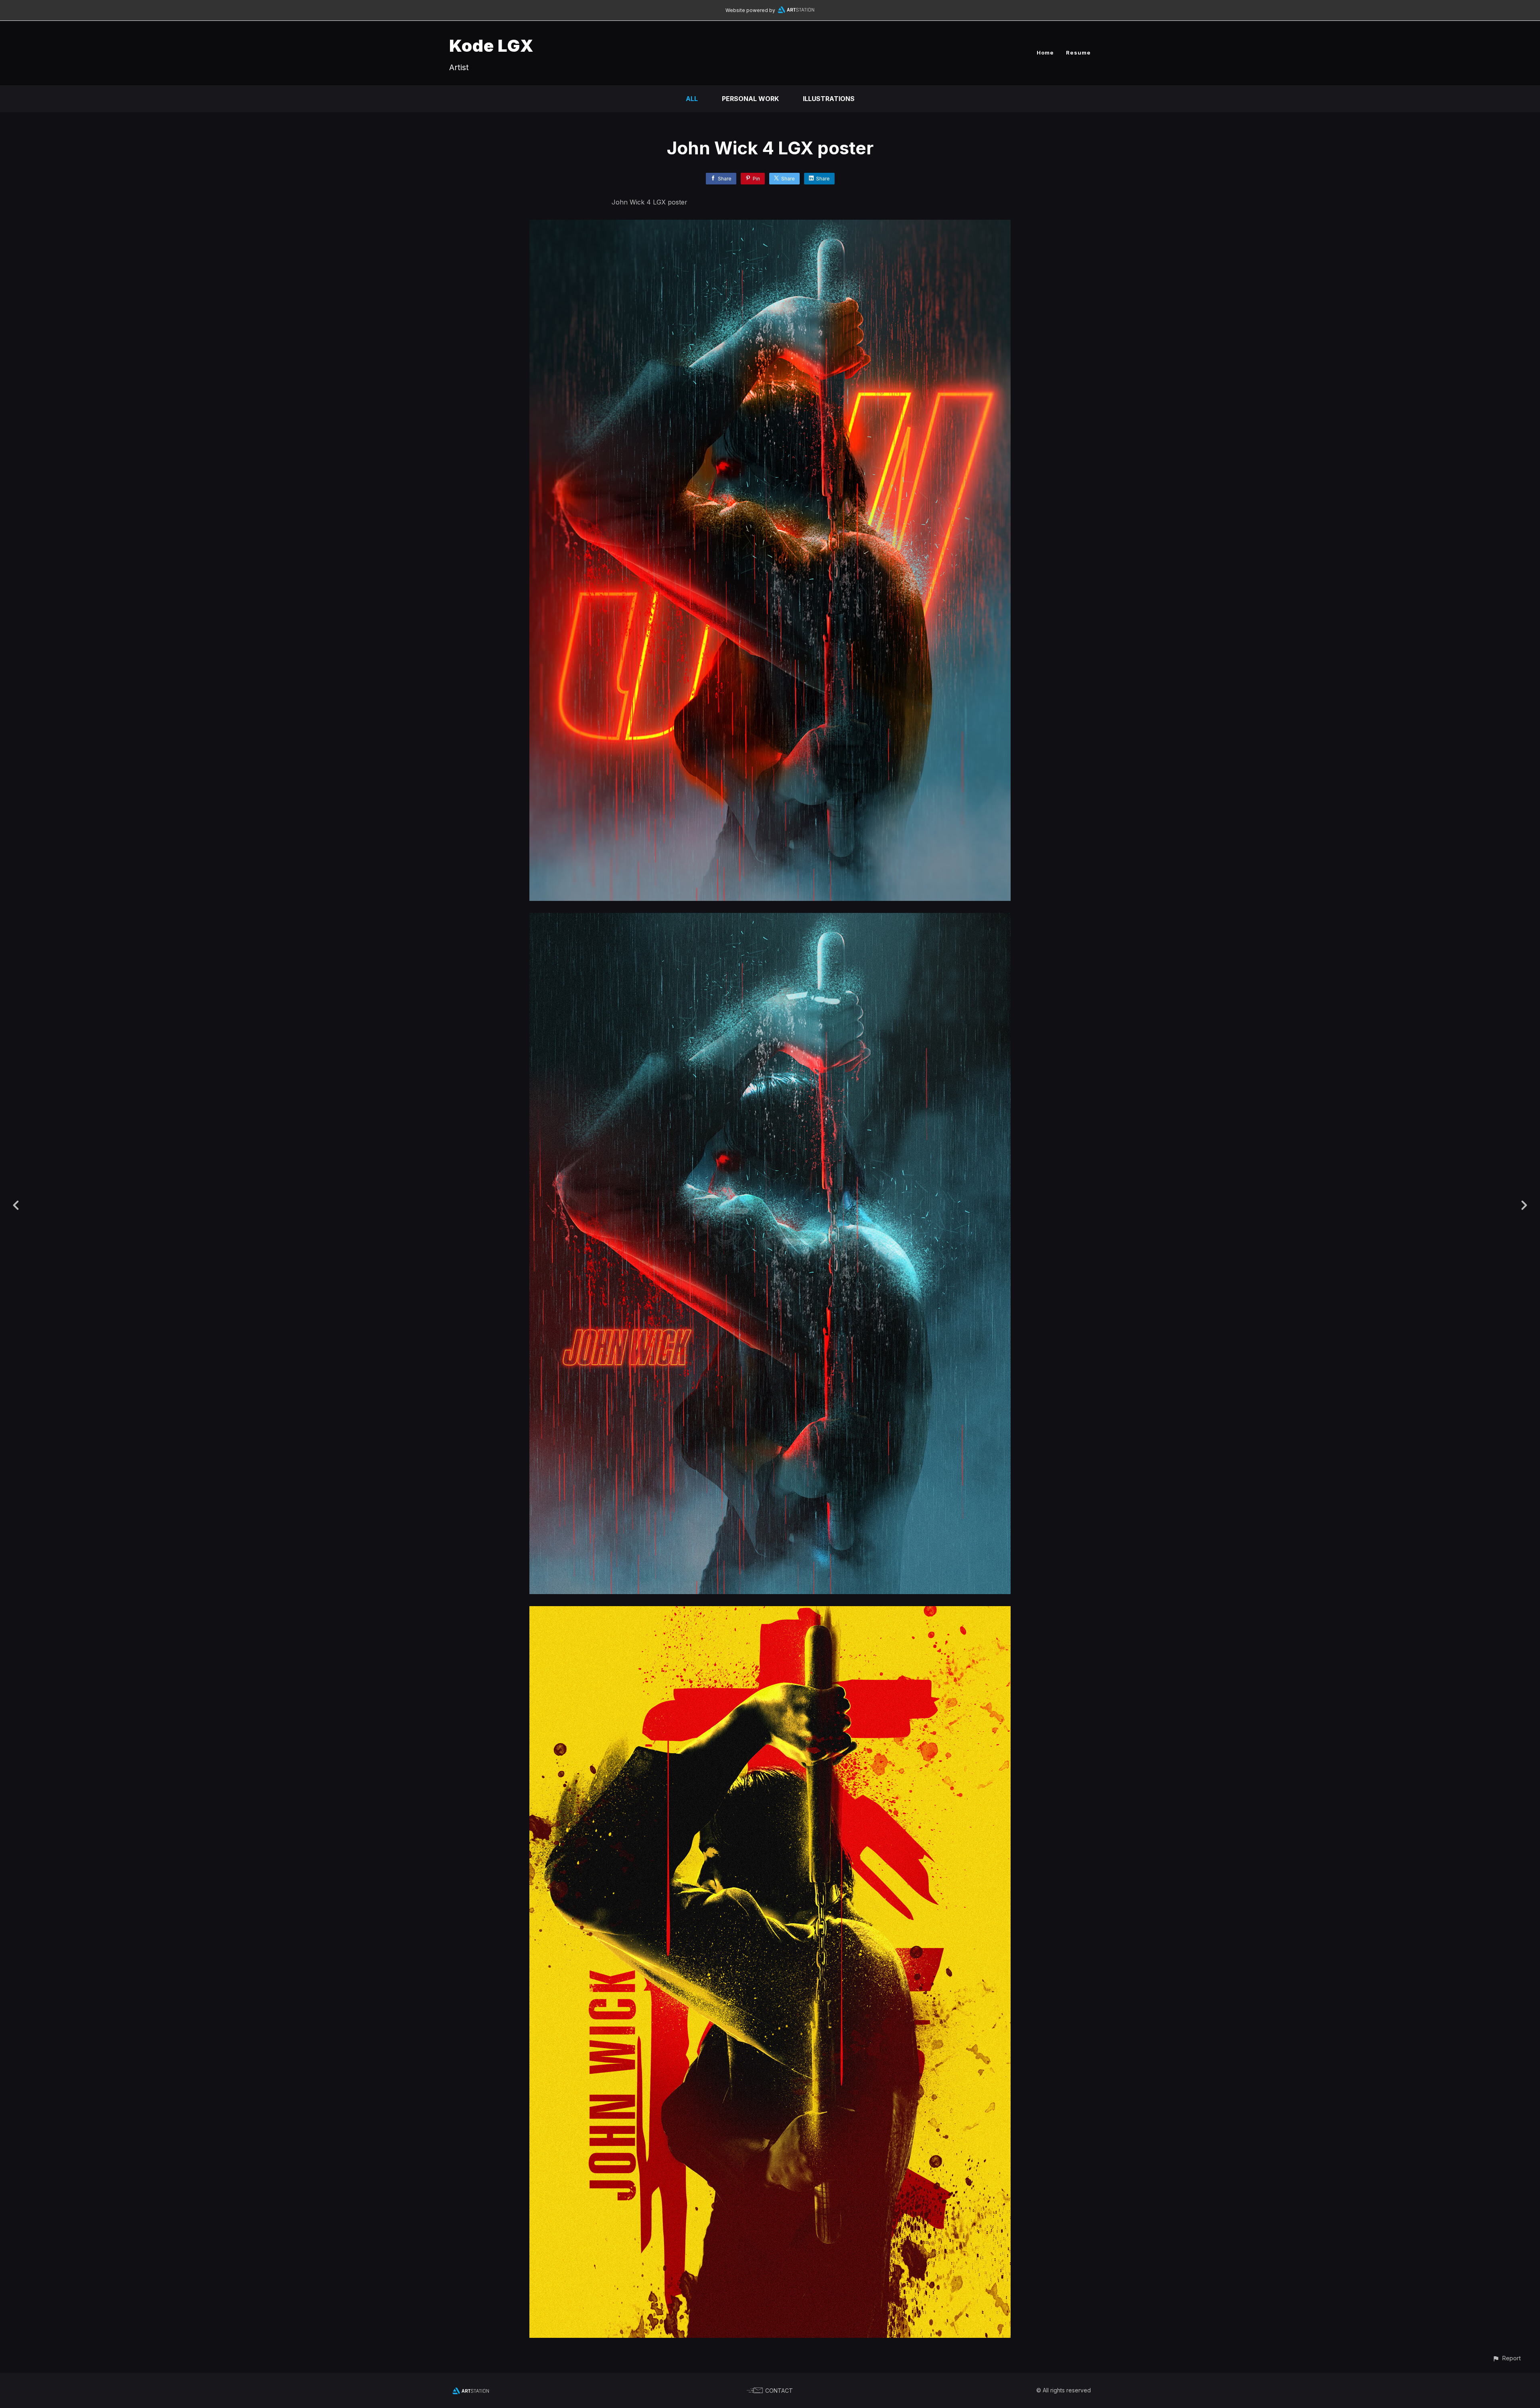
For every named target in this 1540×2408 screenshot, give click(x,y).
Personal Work (750, 99)
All (692, 99)
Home (1045, 53)
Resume (1078, 53)
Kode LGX (491, 46)
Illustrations (829, 99)
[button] (1507, 2358)
